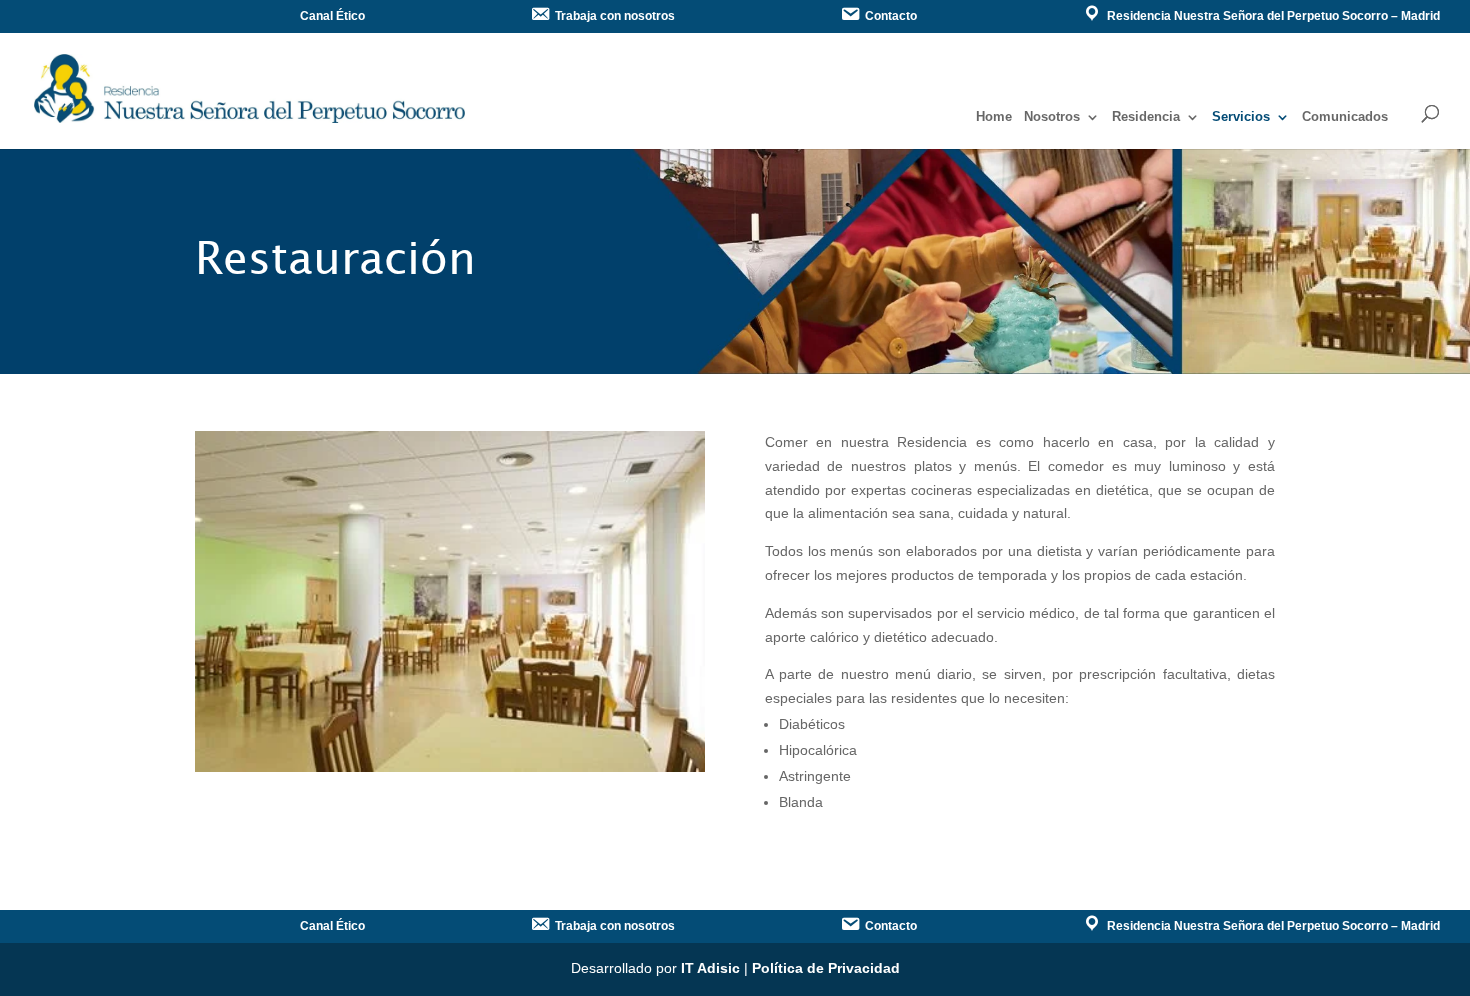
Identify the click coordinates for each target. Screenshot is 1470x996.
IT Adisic (710, 968)
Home (994, 117)
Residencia (1146, 117)
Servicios (1241, 117)
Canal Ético (332, 16)
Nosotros (1052, 117)
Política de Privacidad (826, 968)
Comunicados (1345, 117)
